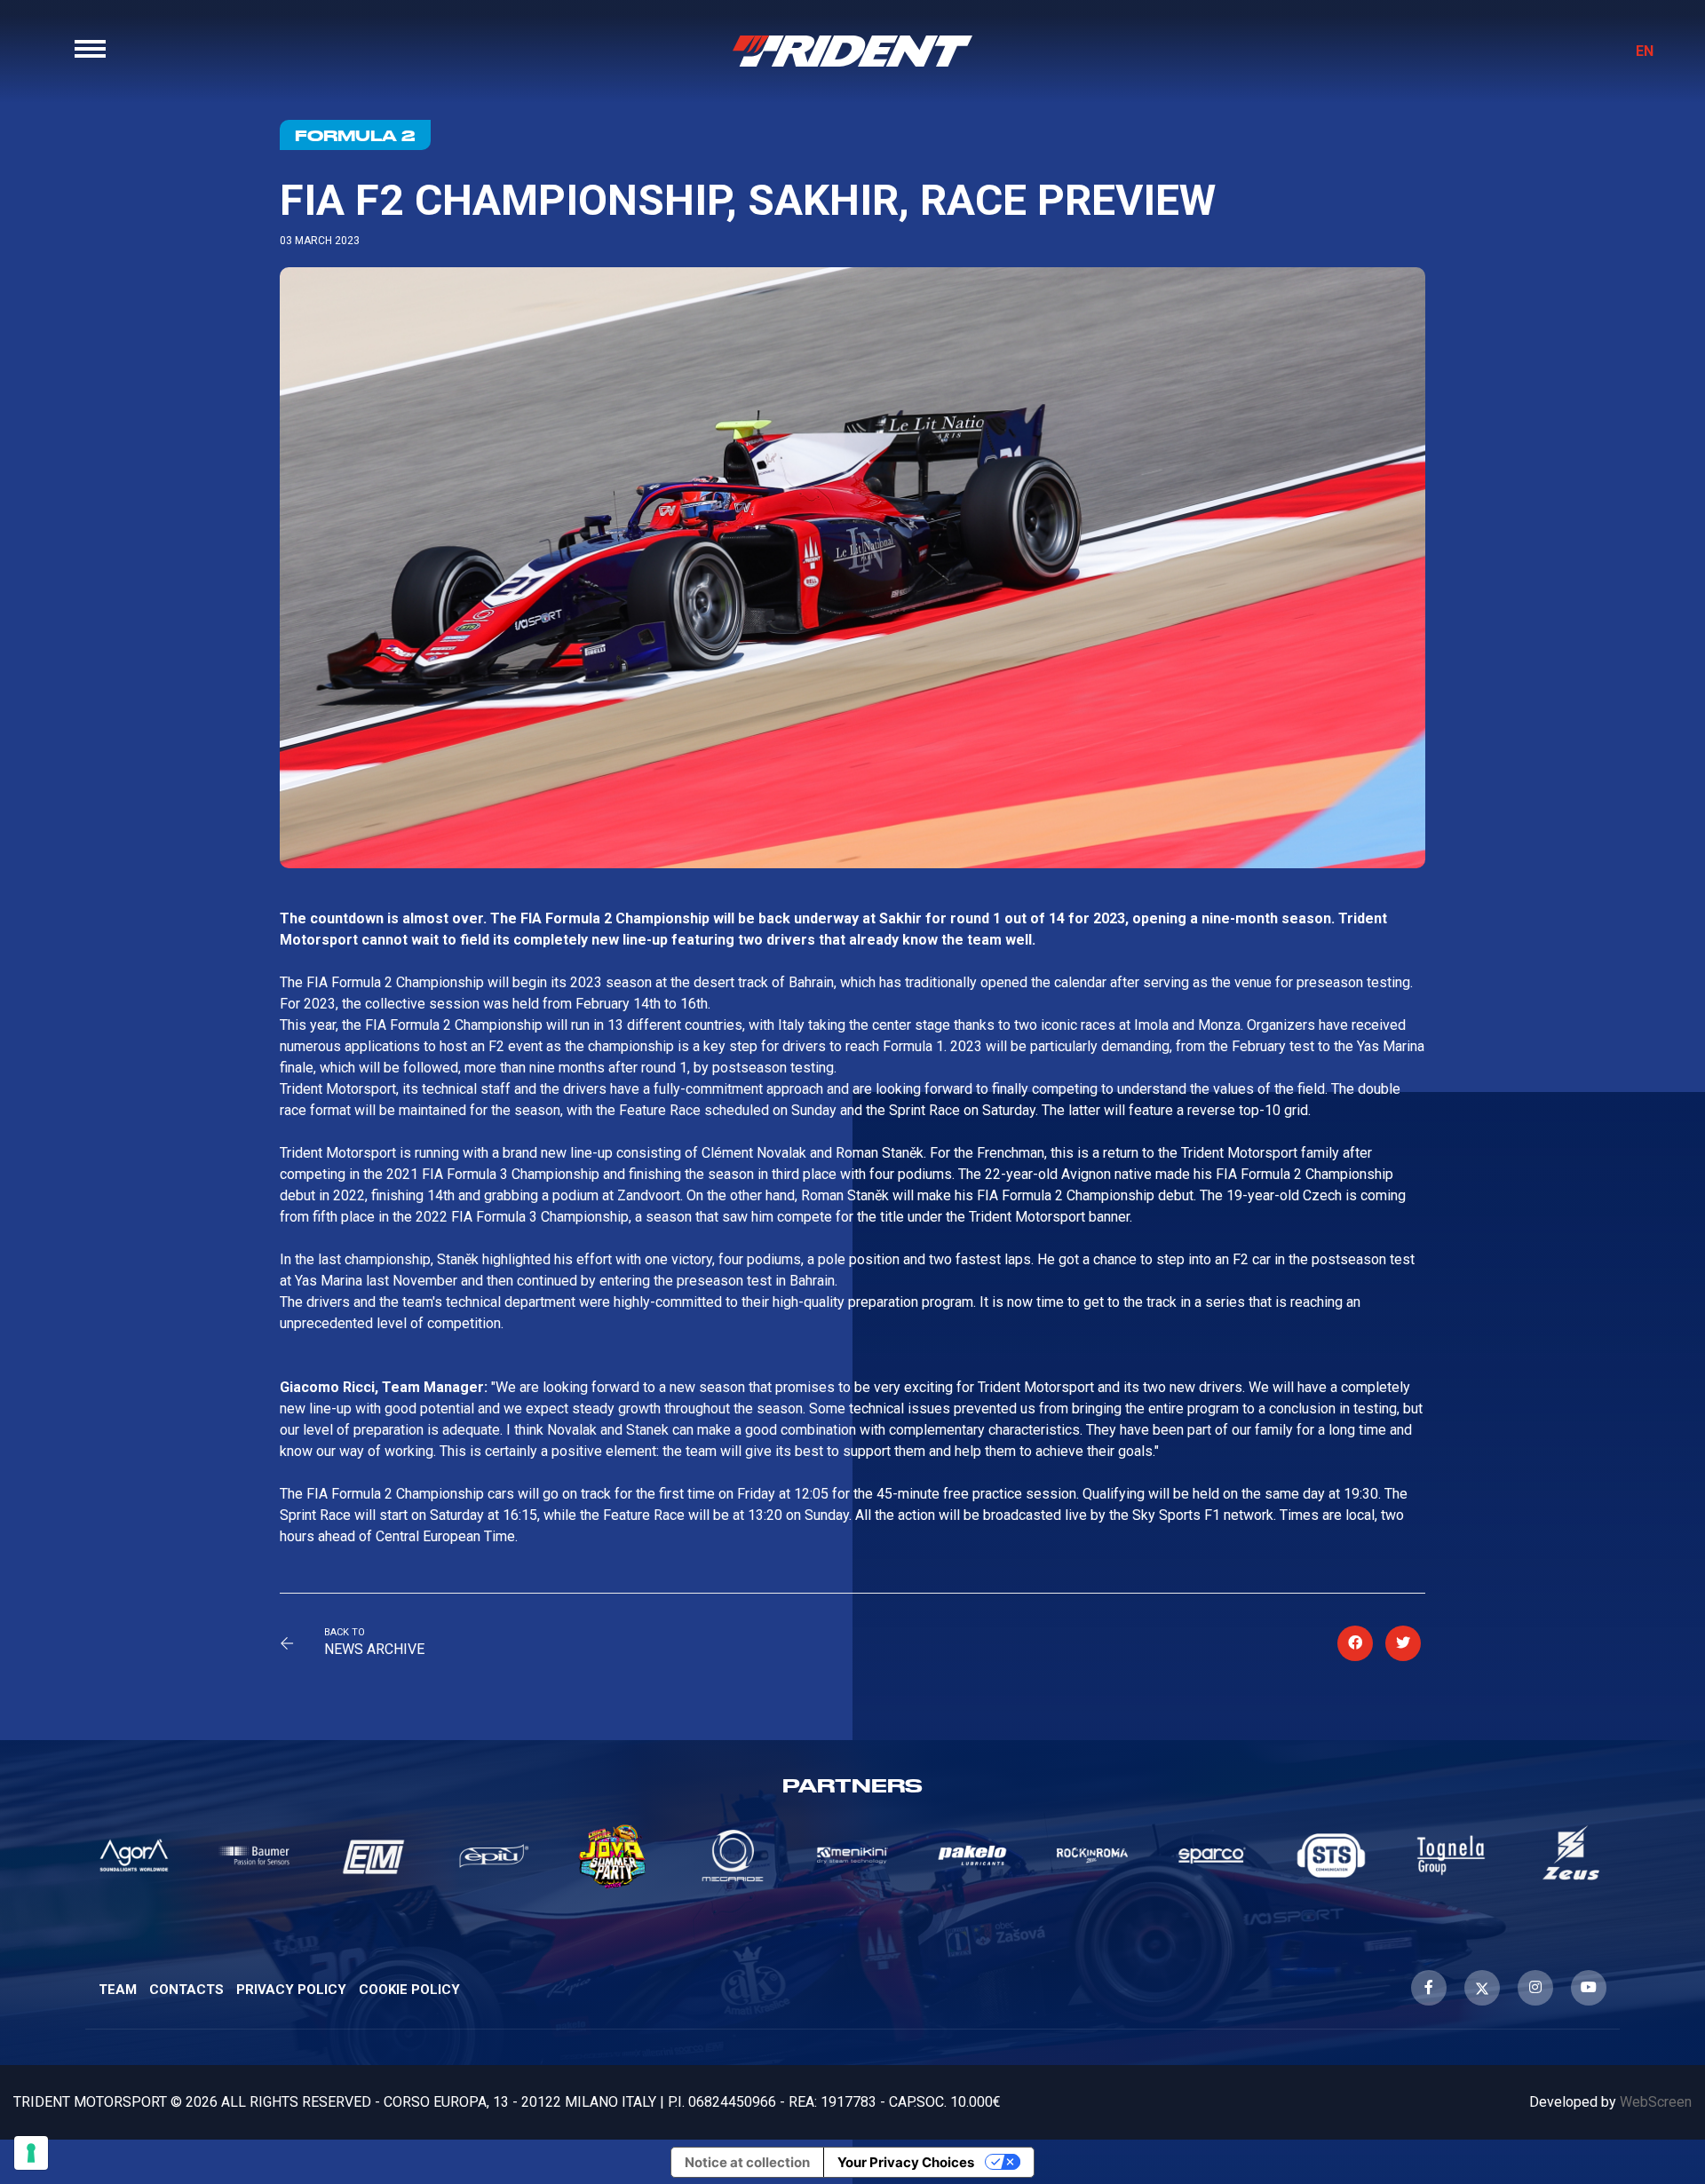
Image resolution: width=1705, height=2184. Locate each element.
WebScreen (1656, 2102)
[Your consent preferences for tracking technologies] (31, 2153)
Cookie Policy (409, 1990)
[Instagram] (1535, 1988)
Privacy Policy (291, 1990)
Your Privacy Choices (906, 2162)
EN (1645, 51)
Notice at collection (747, 2162)
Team (118, 1990)
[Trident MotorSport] (852, 51)
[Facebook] (1429, 1988)
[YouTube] (1589, 1988)
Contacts (186, 1990)
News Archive (374, 1649)
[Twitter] (1482, 1988)
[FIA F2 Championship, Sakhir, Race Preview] (1355, 1643)
